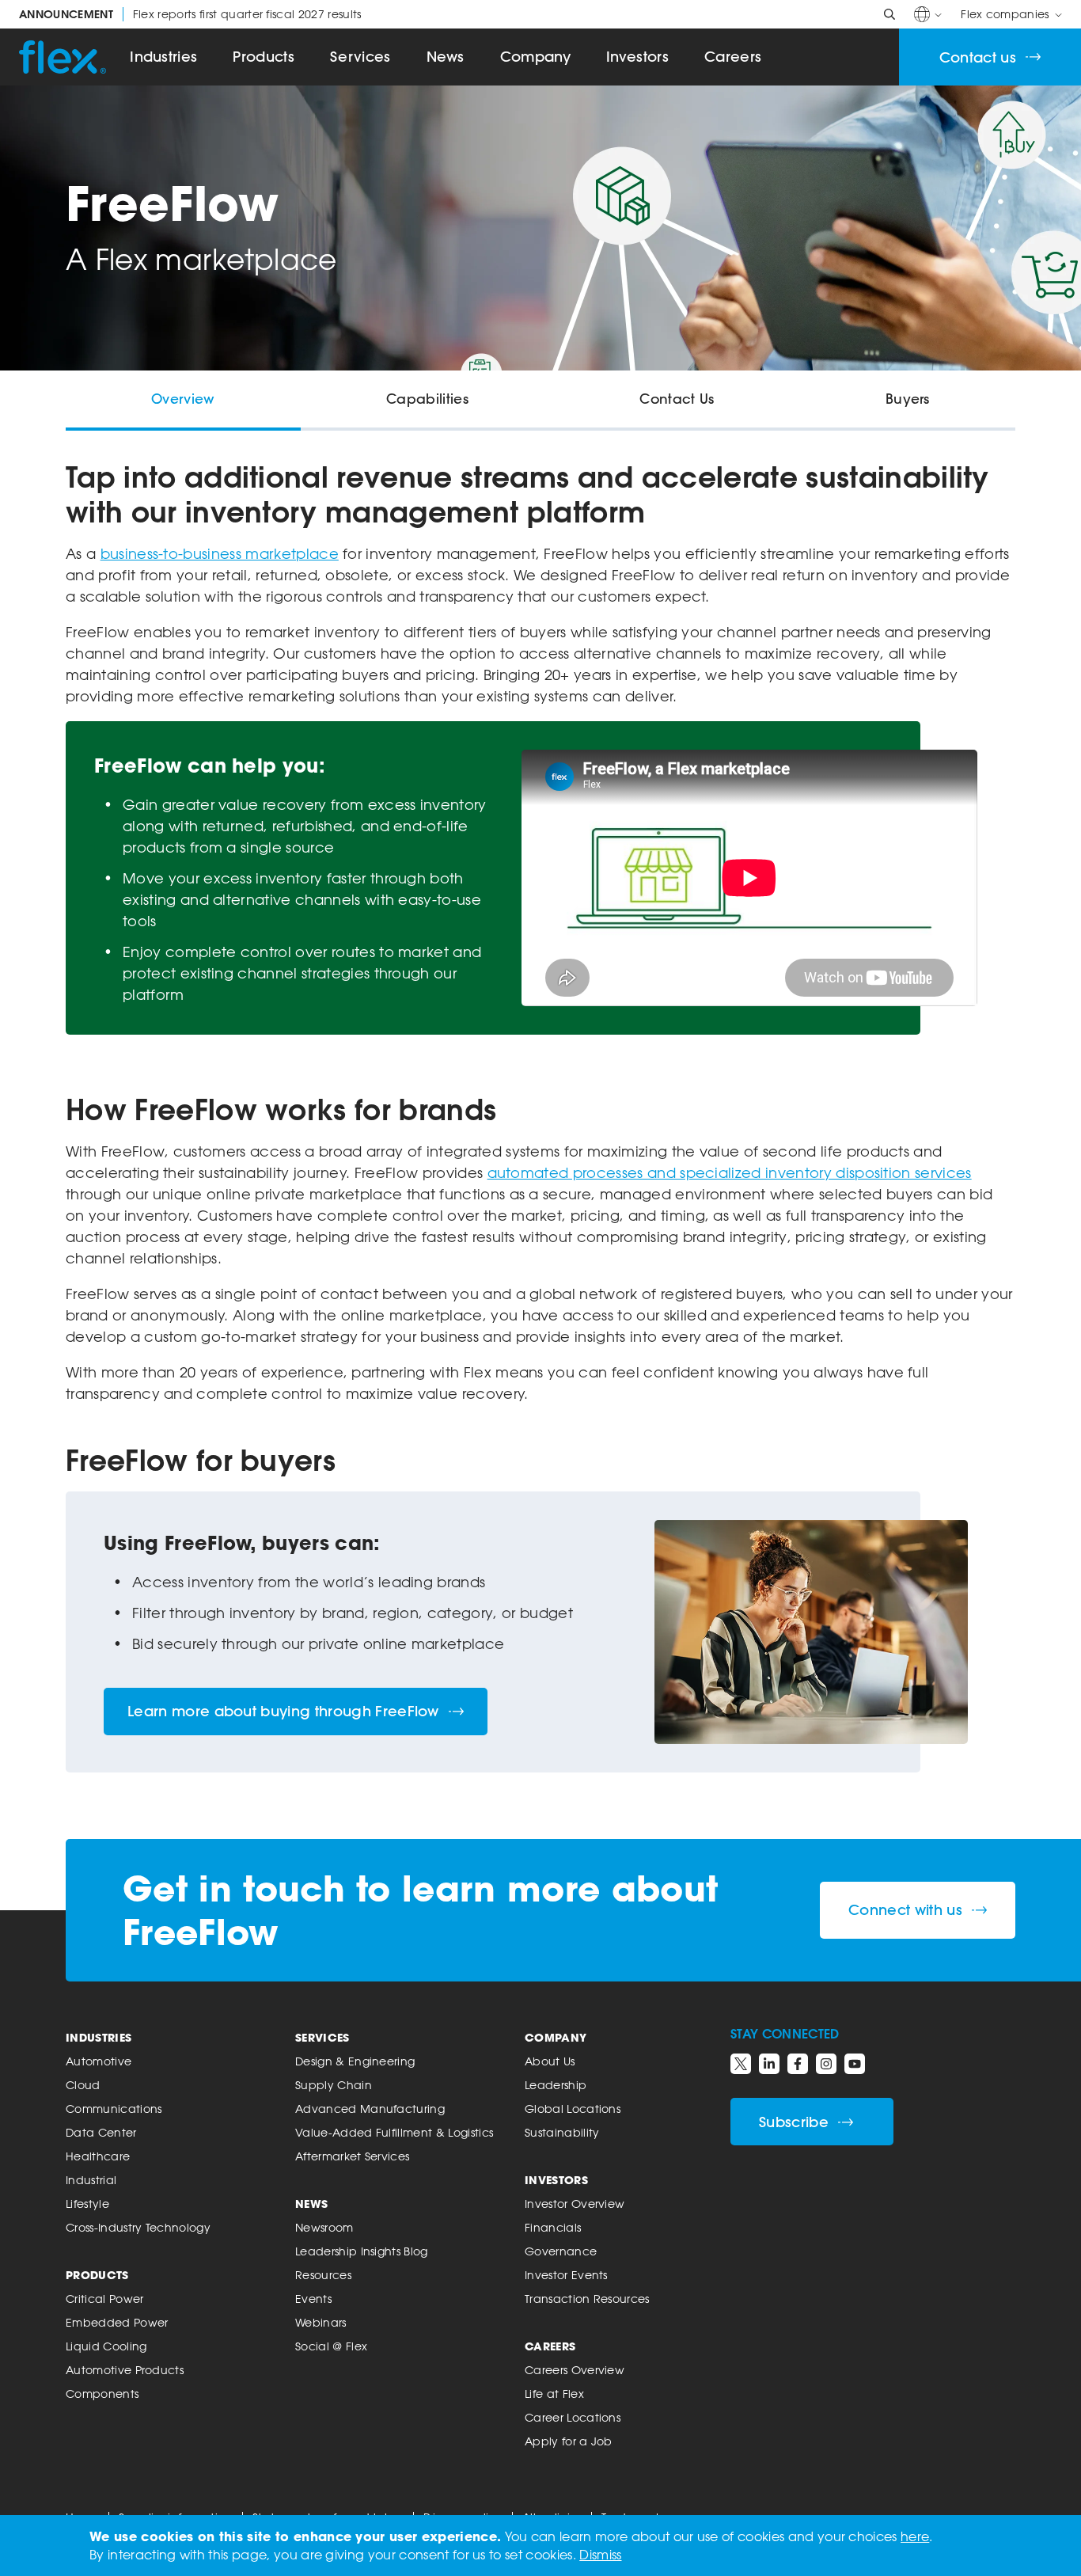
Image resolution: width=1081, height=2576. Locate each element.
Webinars (321, 2322)
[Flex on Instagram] (826, 2064)
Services (360, 57)
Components (102, 2394)
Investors (637, 57)
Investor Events (566, 2275)
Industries (163, 57)
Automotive (99, 2061)
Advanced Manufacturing (370, 2109)
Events (313, 2299)
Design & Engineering (355, 2061)
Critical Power (104, 2299)
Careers (733, 57)
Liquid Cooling (106, 2346)
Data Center (101, 2132)
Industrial (91, 2180)
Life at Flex (554, 2394)
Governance (561, 2251)
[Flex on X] (741, 2064)
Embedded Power (117, 2322)
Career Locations (573, 2417)
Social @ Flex (331, 2346)
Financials (553, 2227)
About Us (550, 2061)
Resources (323, 2275)
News (446, 57)
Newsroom (324, 2227)
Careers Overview (575, 2370)
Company (535, 57)
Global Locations (573, 2109)
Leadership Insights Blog (362, 2251)
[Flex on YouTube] (855, 2064)
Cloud (83, 2085)
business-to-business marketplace (220, 553)
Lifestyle (87, 2204)
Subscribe (794, 2122)
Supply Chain (334, 2085)
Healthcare (98, 2156)
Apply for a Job (569, 2441)
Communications (114, 2109)
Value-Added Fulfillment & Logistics (394, 2132)
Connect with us (905, 1910)
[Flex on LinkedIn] (769, 2064)
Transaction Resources (587, 2299)
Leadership (556, 2085)
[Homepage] (63, 57)
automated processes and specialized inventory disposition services (730, 1172)
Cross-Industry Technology (138, 2227)
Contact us (978, 57)
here (915, 2536)
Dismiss (600, 2555)
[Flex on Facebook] (798, 2064)
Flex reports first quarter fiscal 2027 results (190, 14)
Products (264, 57)
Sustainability (562, 2132)
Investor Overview (575, 2204)
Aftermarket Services (352, 2156)
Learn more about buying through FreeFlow (283, 1711)
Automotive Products (125, 2370)
